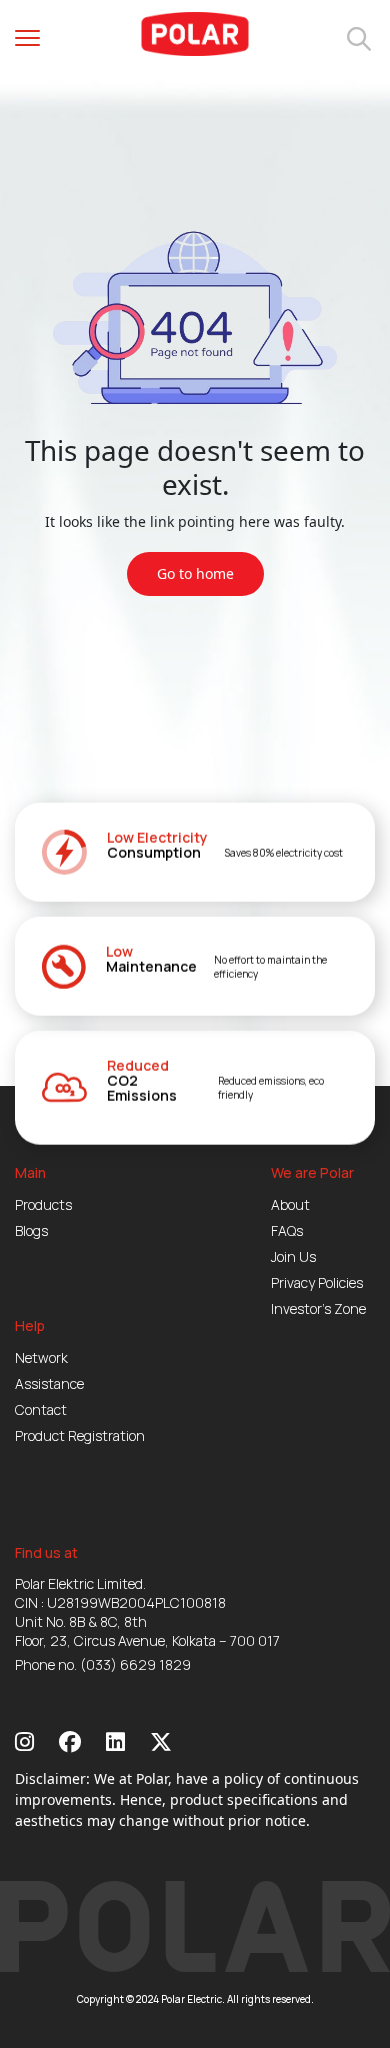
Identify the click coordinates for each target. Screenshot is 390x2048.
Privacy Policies (317, 1282)
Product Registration (80, 1435)
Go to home (195, 573)
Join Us (293, 1256)
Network (41, 1357)
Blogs (31, 1230)
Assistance (49, 1383)
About (290, 1204)
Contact (41, 1409)
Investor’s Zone (318, 1308)
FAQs (287, 1230)
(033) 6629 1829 (135, 1664)
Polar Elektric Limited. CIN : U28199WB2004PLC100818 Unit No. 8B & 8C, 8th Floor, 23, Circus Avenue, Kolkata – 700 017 (147, 1612)
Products (43, 1204)
